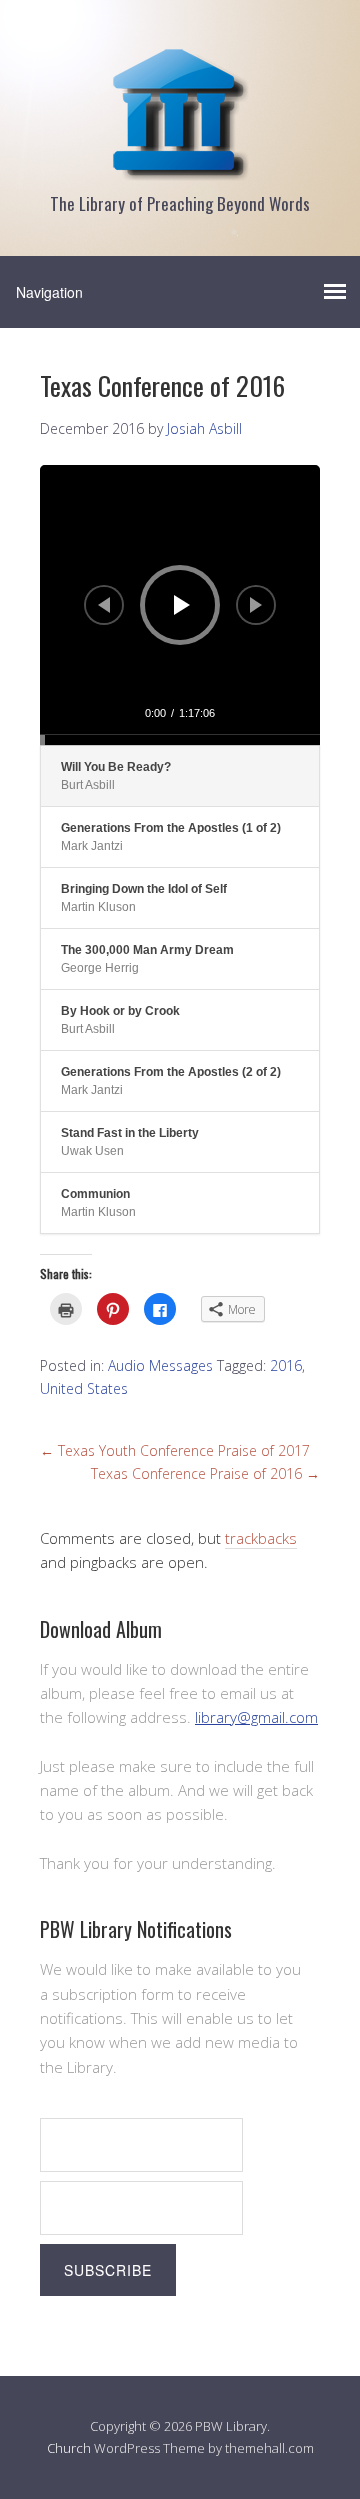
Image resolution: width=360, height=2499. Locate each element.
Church (69, 2448)
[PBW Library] (180, 169)
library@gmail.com (256, 1717)
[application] (180, 605)
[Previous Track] (104, 605)
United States (84, 1388)
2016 (286, 1365)
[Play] (182, 605)
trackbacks (261, 1538)
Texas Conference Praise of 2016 (205, 1473)
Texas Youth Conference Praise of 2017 (175, 1450)
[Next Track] (256, 605)
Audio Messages (160, 1365)
